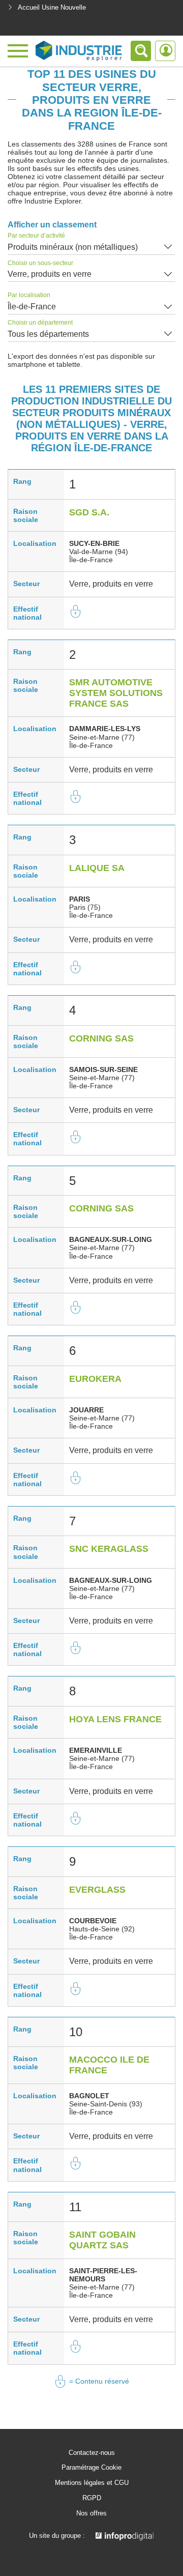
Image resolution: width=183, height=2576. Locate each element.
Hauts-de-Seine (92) (102, 1929)
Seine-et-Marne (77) (102, 737)
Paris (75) (85, 907)
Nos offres (91, 2513)
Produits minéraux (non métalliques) (73, 247)
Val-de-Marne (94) (99, 552)
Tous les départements (48, 334)
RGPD (92, 2498)
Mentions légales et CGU (92, 2483)
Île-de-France (32, 307)
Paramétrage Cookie (91, 2468)
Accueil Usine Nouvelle (52, 7)
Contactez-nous (92, 2453)
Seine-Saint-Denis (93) (106, 2104)
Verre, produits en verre (50, 274)
